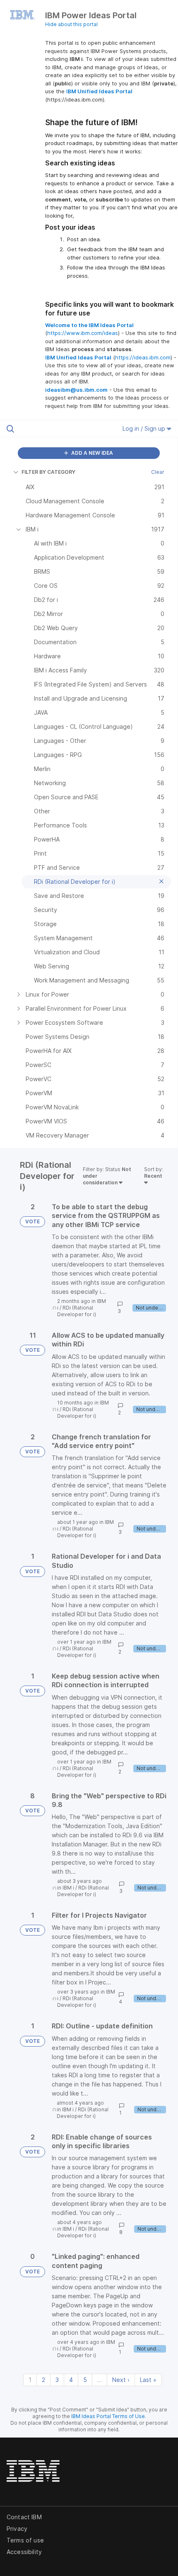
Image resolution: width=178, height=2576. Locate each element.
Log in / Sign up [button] (145, 428)
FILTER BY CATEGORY (48, 472)
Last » (148, 2380)
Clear (158, 472)
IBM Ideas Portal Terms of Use (108, 2416)
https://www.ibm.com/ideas (83, 333)
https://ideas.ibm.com (143, 357)
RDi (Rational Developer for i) (77, 1311)
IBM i (68, 1888)
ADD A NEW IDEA (91, 453)
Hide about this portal (71, 24)
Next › (121, 2380)
